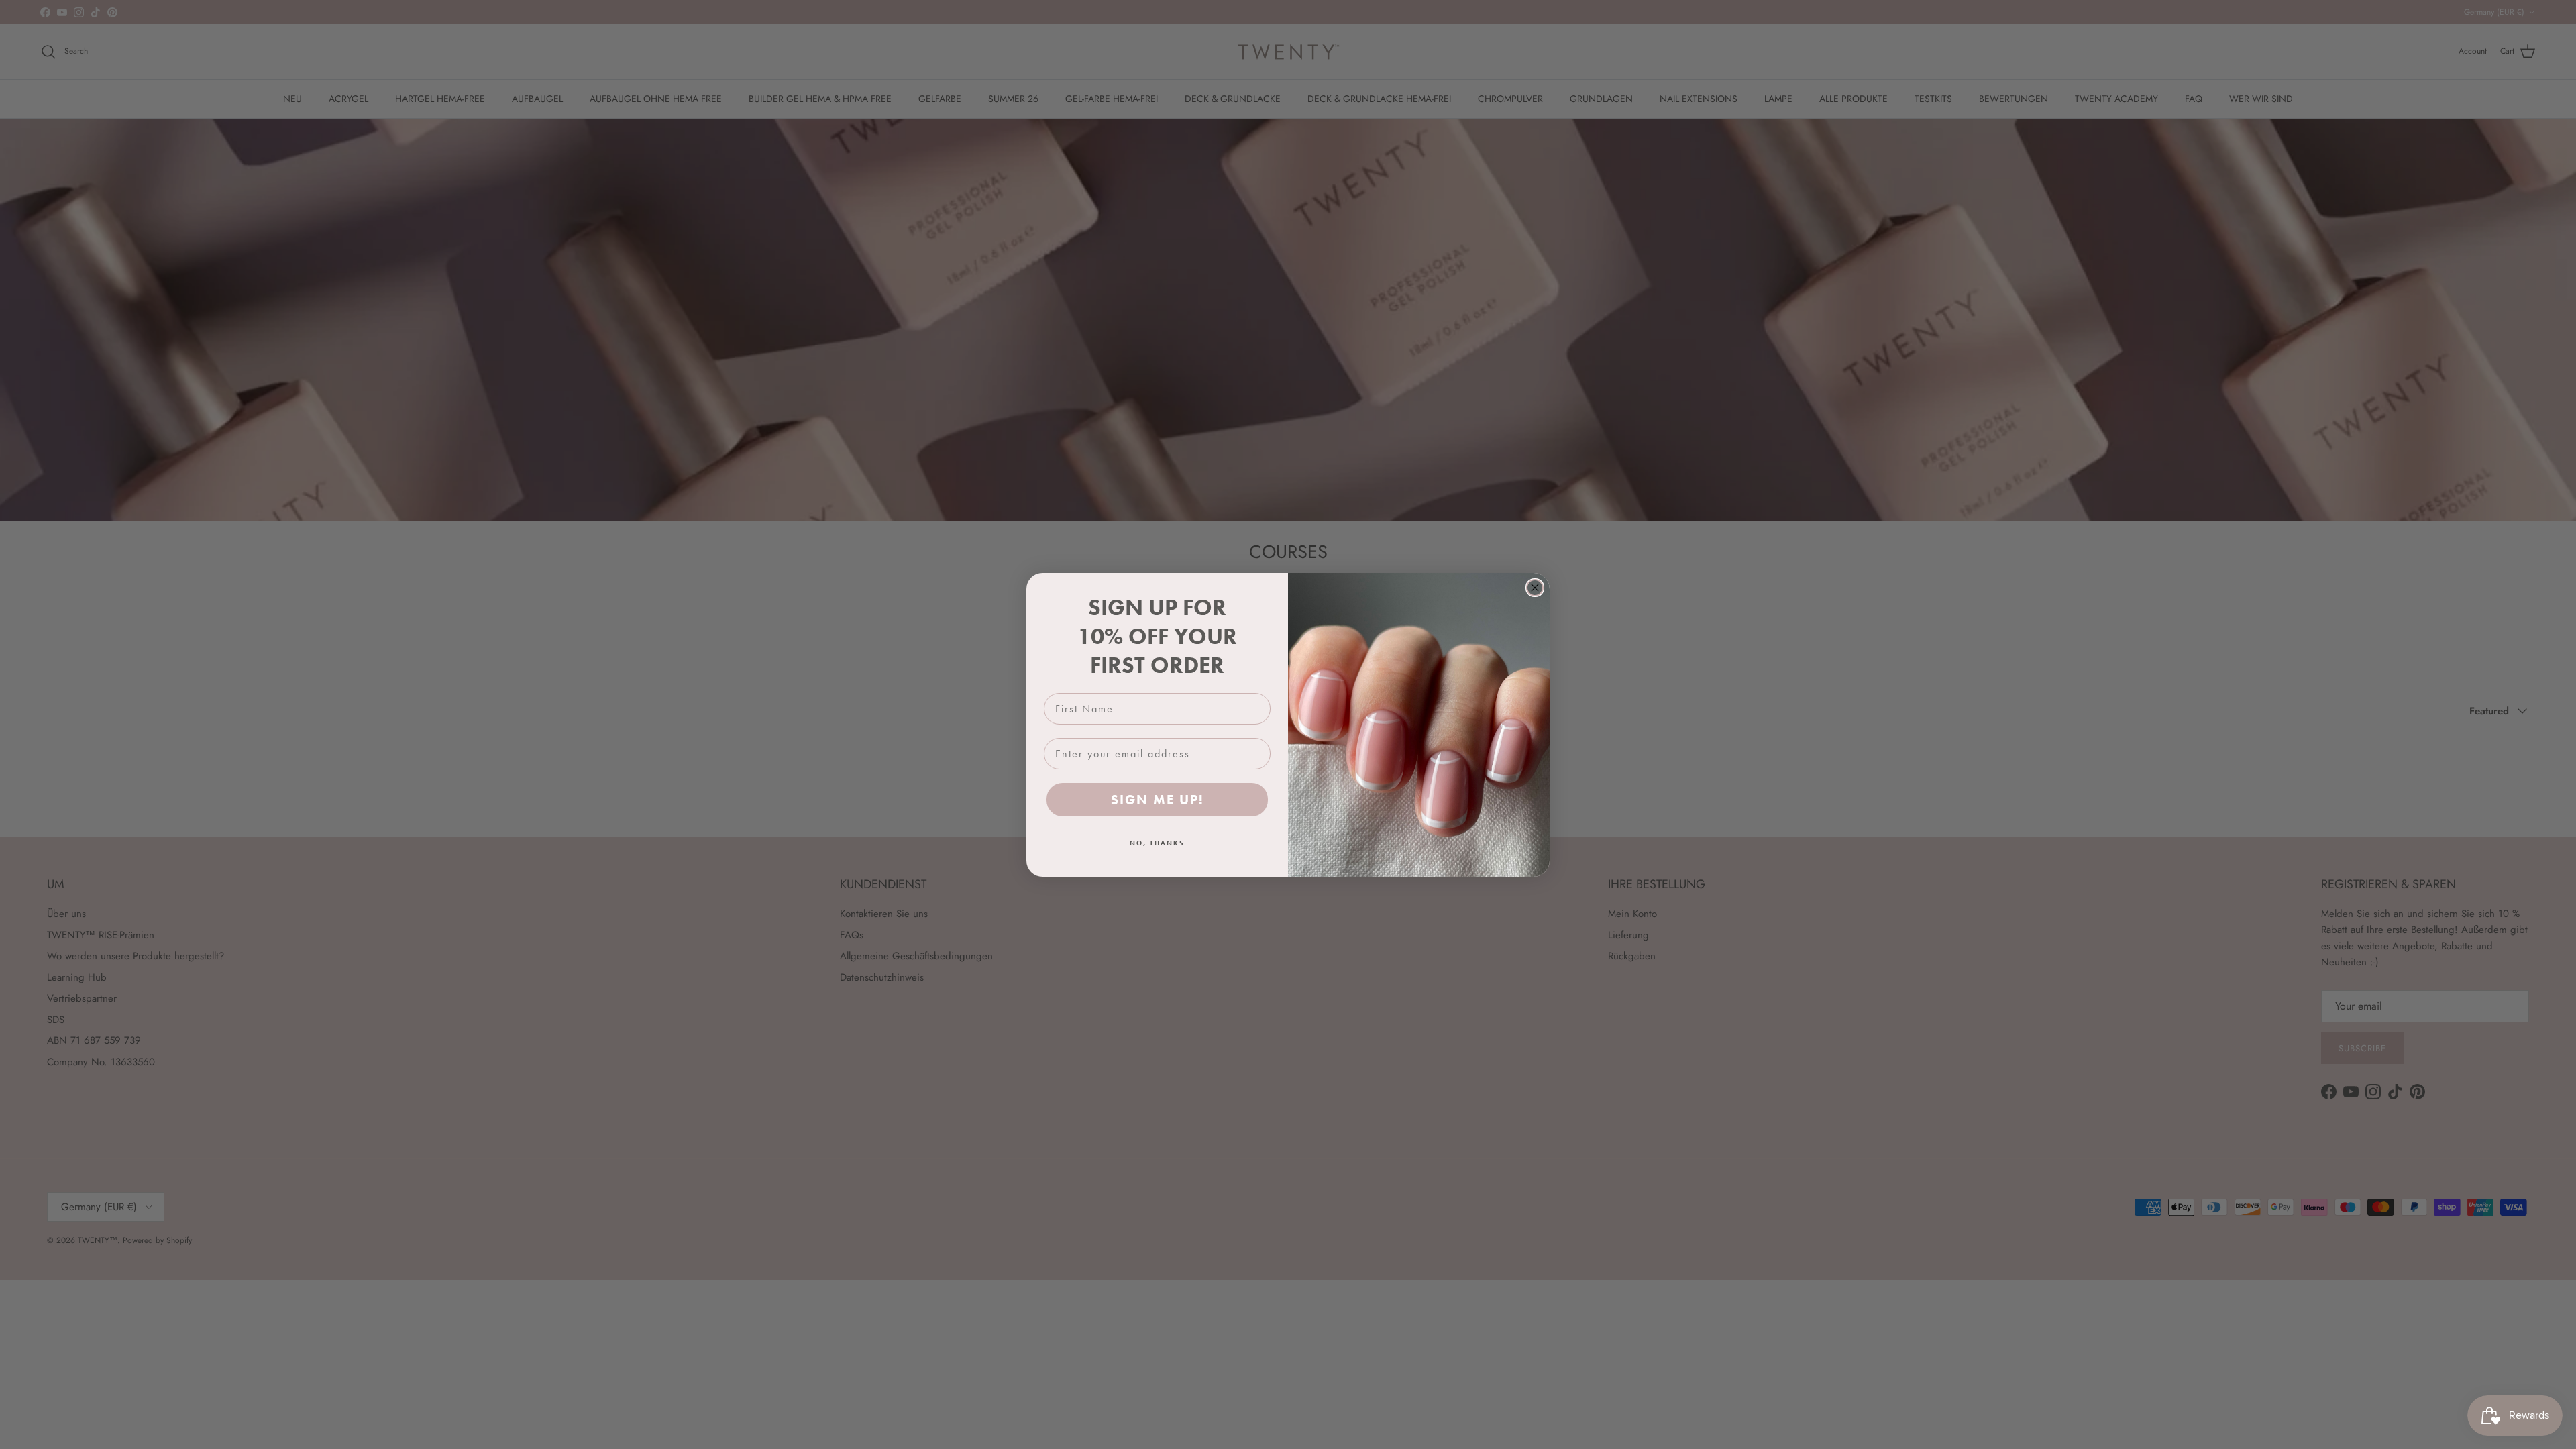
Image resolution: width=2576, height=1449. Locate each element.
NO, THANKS (1157, 843)
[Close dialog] (1535, 588)
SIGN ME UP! (1158, 800)
